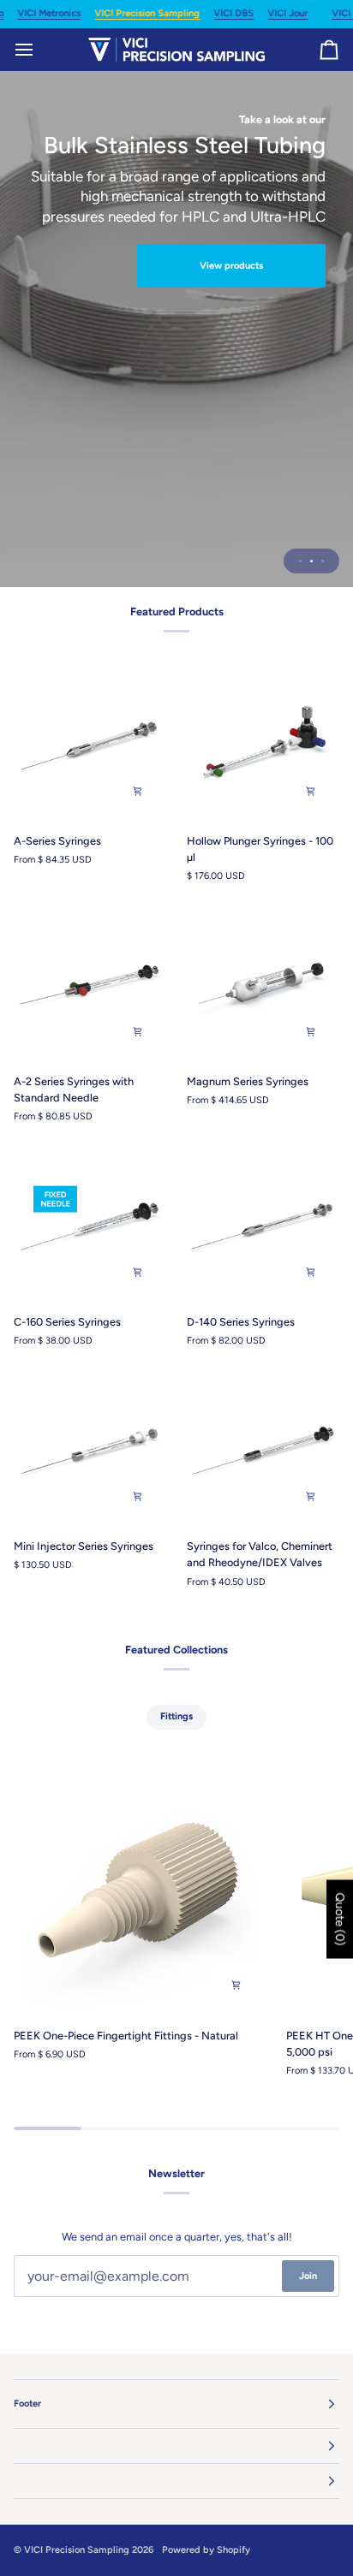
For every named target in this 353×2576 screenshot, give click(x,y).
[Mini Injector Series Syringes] (90, 1449)
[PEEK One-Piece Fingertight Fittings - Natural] (139, 1889)
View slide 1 (300, 561)
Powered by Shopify (206, 2550)
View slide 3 (323, 561)
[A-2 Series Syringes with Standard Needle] (90, 984)
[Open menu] (39, 49)
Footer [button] (27, 2404)
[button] (176, 2446)
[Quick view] (138, 791)
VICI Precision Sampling (147, 13)
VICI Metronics (49, 13)
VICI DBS (233, 13)
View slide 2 (311, 561)
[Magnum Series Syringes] (263, 984)
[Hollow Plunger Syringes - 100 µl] (263, 743)
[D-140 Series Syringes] (263, 1225)
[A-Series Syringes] (90, 743)
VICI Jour (287, 13)
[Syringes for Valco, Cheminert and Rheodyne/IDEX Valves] (263, 1449)
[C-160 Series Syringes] (90, 1225)
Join (308, 2276)
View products (231, 266)
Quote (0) (340, 1919)
